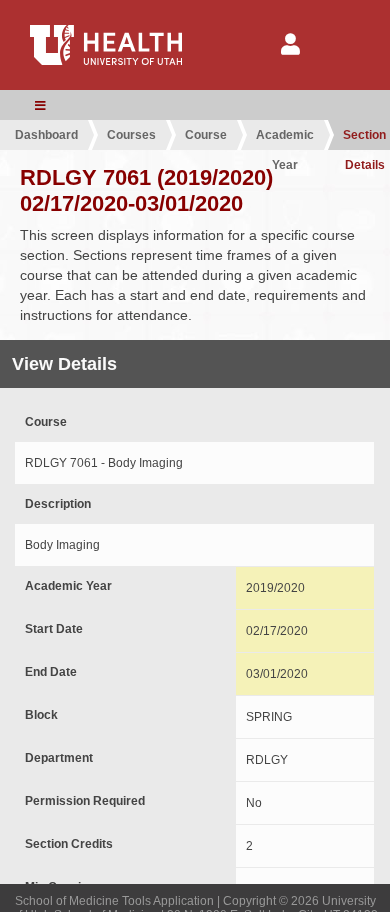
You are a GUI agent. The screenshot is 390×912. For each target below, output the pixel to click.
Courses (131, 135)
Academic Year (285, 139)
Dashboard (46, 135)
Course (206, 135)
